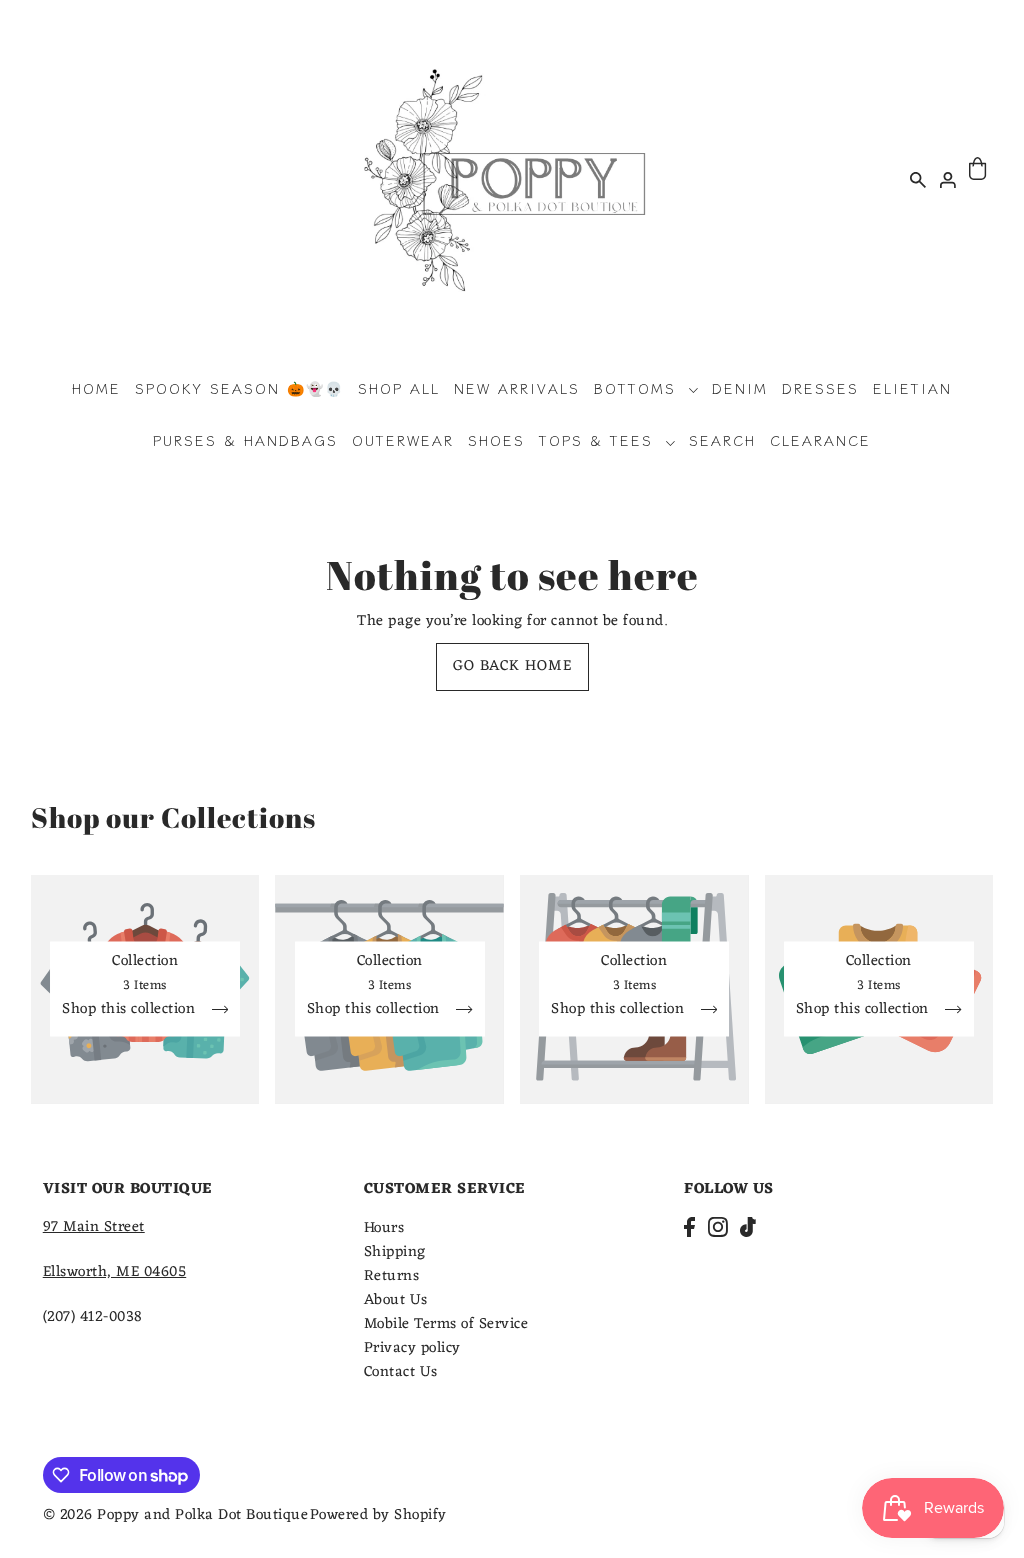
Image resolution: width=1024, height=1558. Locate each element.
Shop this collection (131, 1012)
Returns (392, 1276)
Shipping (395, 1252)
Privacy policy (412, 1348)
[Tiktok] (748, 1228)
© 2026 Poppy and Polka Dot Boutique (176, 1515)
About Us (396, 1300)
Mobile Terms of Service (446, 1324)
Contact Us (401, 1372)
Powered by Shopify (378, 1515)
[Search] (919, 179)
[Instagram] (718, 1228)
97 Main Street (94, 1227)
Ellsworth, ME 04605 (115, 1272)
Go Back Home (512, 666)
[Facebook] (689, 1228)
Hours (384, 1228)
